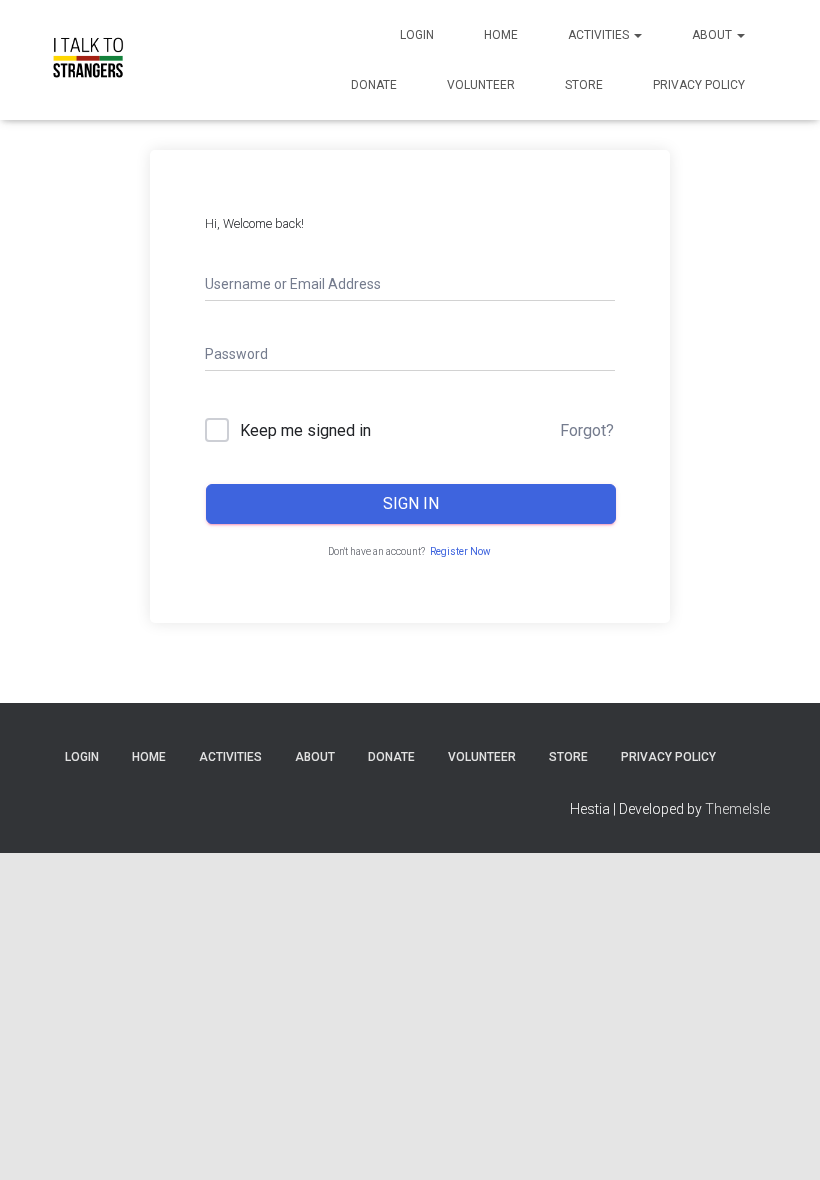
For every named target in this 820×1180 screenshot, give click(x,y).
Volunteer (481, 85)
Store (584, 85)
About (713, 35)
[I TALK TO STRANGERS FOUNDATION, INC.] (87, 60)
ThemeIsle (737, 809)
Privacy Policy (699, 85)
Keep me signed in (305, 430)
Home (501, 35)
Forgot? (587, 430)
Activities (600, 35)
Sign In (411, 503)
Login (417, 35)
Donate (374, 85)
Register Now (460, 551)
